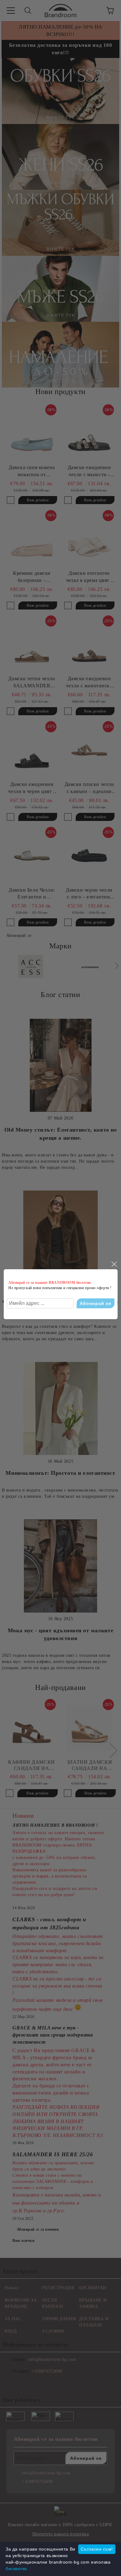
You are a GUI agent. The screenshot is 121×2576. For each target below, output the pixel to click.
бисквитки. (17, 2569)
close (114, 1264)
